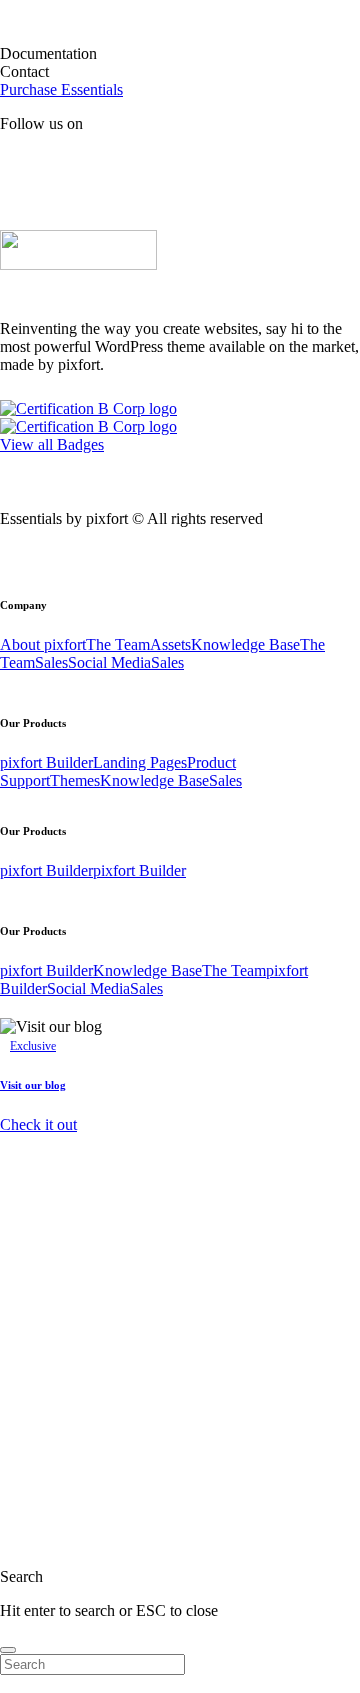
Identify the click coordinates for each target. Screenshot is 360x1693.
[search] (8, 1650)
